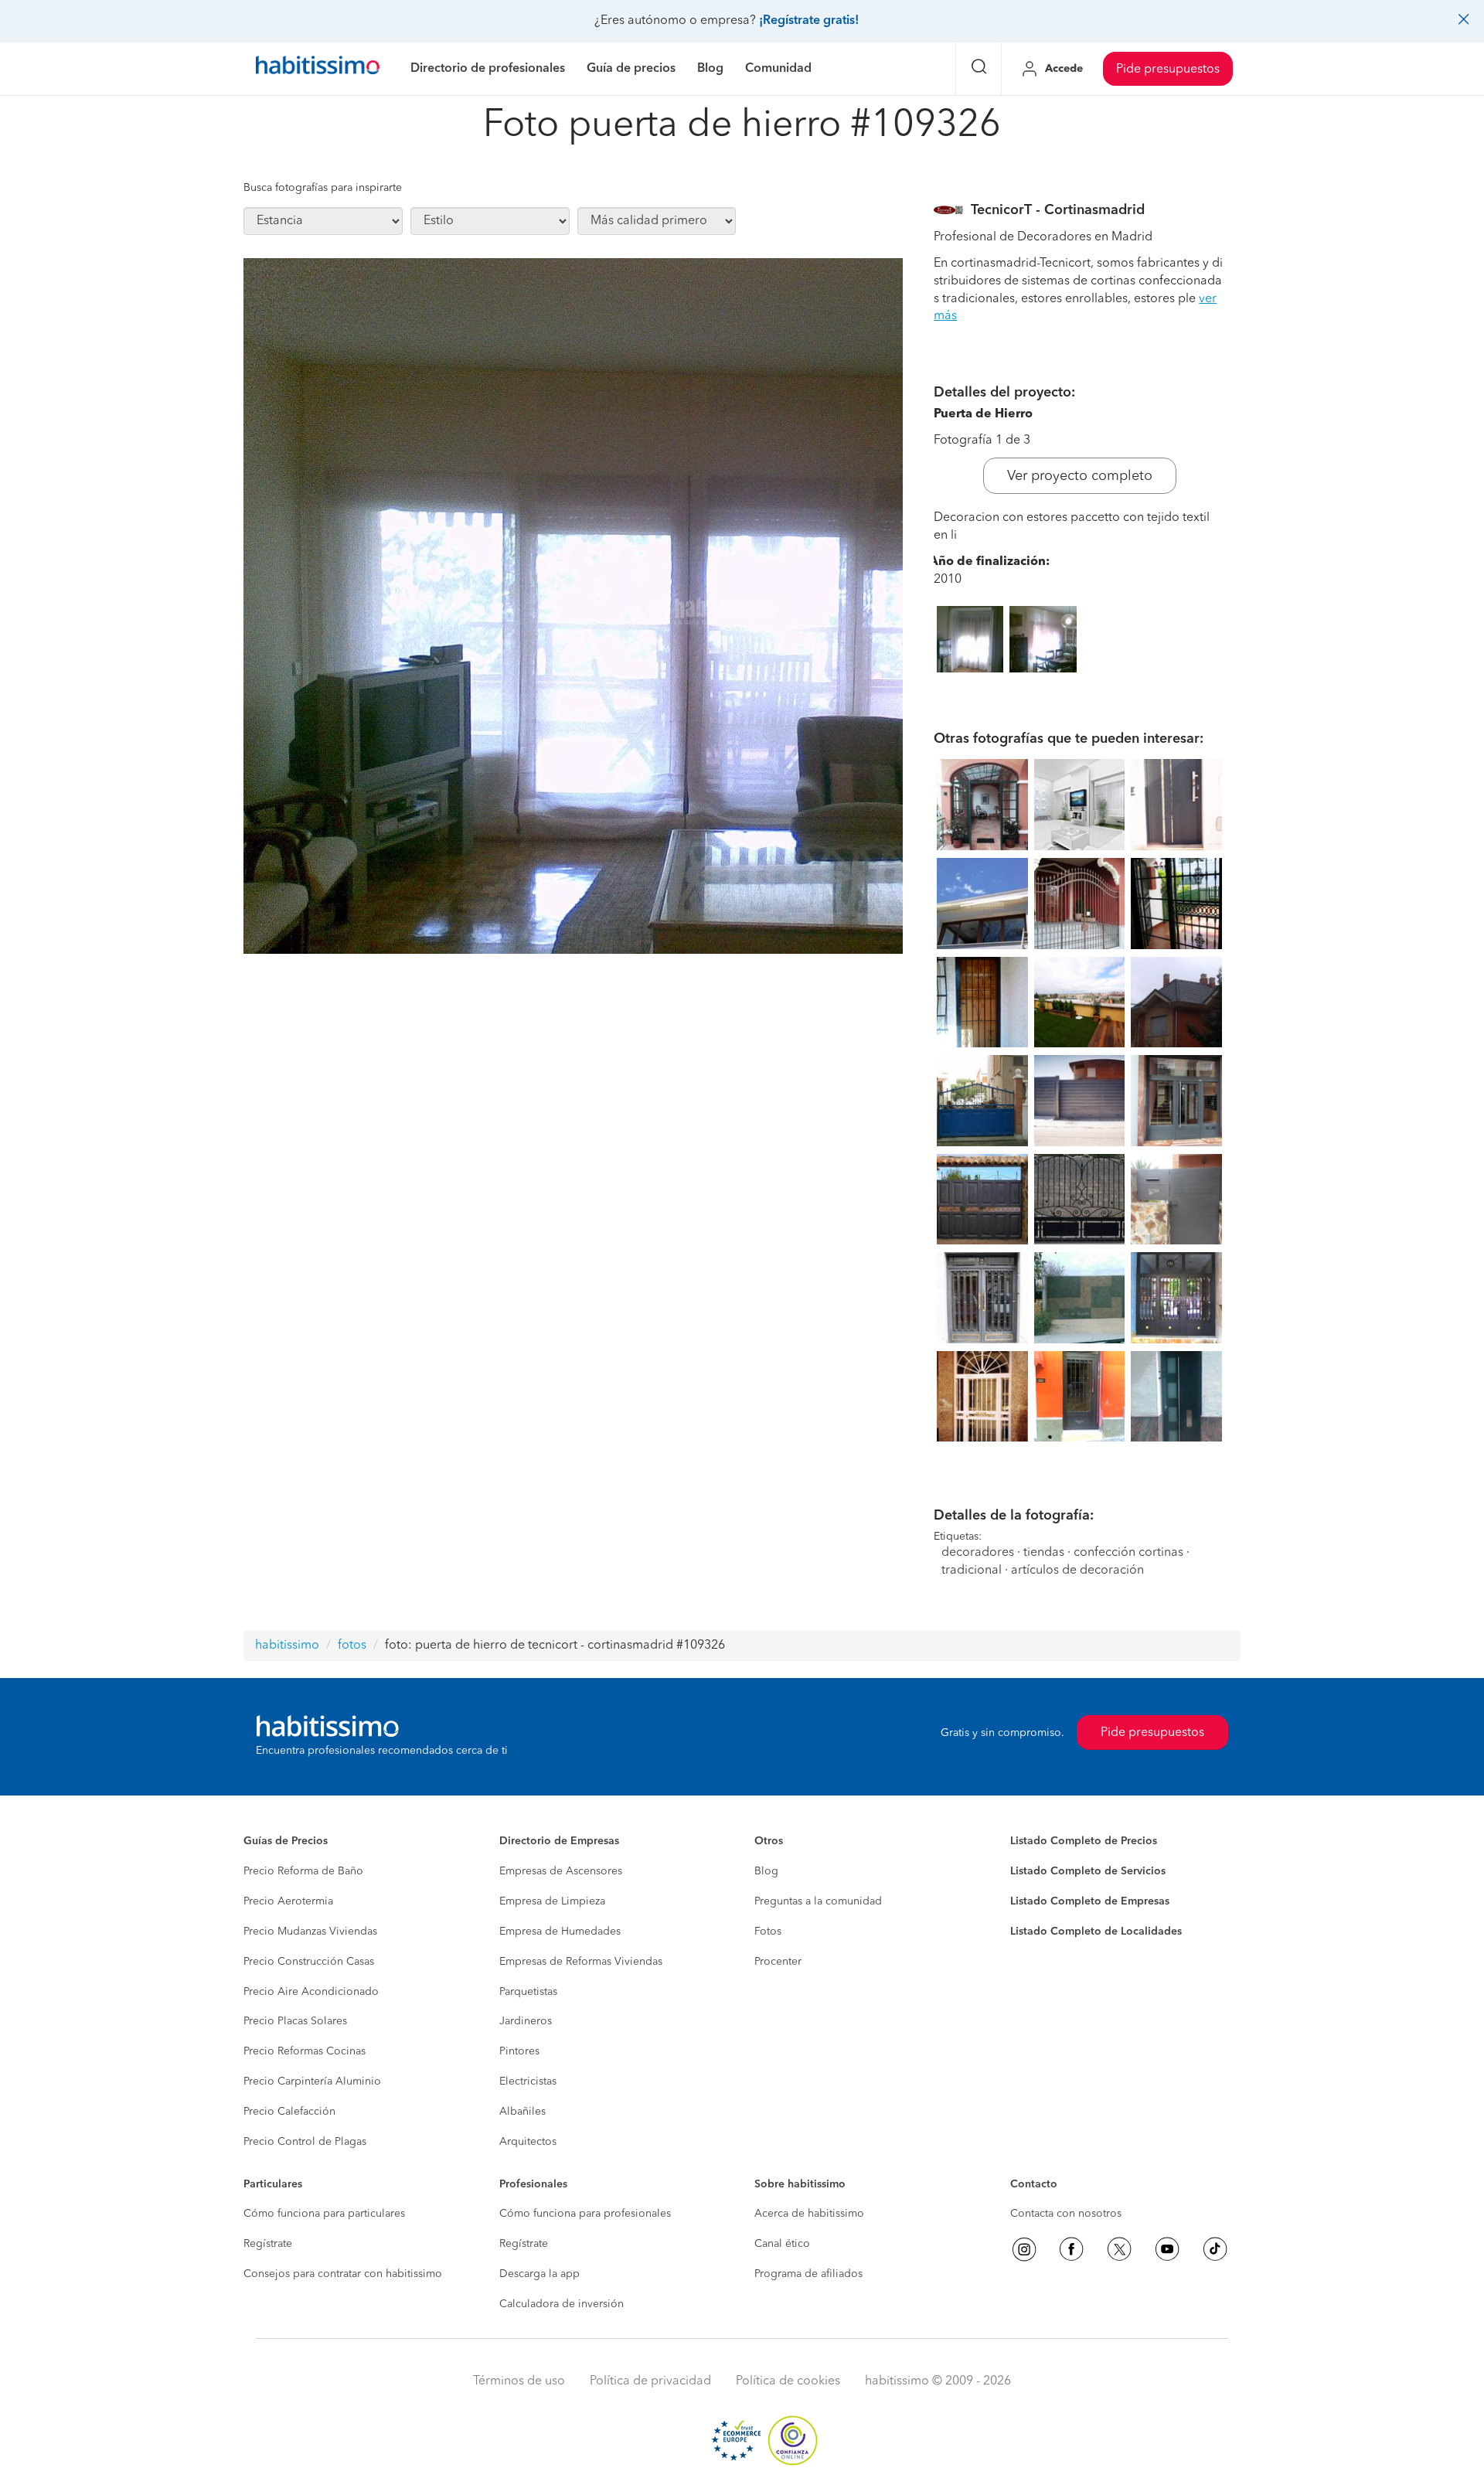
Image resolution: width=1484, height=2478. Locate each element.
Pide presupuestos (1168, 70)
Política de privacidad (650, 2381)
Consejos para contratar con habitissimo (343, 2274)
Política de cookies (788, 2381)
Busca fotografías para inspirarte (323, 188)
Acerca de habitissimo (809, 2214)
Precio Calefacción (289, 2112)
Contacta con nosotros (1066, 2214)
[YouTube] (1167, 2249)
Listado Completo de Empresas (1090, 1901)
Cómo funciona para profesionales (585, 2214)
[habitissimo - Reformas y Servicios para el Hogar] (318, 69)
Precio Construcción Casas (309, 1962)
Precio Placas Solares (295, 2021)
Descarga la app (539, 2274)
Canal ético (782, 2244)
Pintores (519, 2051)
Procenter (778, 1962)
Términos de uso (519, 2381)
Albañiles (522, 2112)
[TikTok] (1215, 2249)
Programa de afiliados (808, 2274)
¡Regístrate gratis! (809, 21)
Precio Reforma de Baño (303, 1871)
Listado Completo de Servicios (1088, 1871)
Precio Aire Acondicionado (311, 1992)
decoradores (978, 1553)
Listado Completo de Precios (1084, 1841)
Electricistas (528, 2081)
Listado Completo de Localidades (1096, 1932)
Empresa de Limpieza (552, 1901)
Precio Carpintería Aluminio (312, 2081)
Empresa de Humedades (560, 1932)
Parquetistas (528, 1992)
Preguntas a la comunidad (818, 1901)
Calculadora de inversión (562, 2304)
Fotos (768, 1932)
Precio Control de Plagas (305, 2142)
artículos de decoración (1077, 1571)
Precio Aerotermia (288, 1901)
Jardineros (526, 2021)
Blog (766, 1871)
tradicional (972, 1571)
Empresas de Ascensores (561, 1871)
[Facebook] (1071, 2249)
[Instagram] (1024, 2249)
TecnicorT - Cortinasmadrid (1058, 210)
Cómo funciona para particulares (324, 2214)
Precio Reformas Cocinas (305, 2051)
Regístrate (268, 2244)
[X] (1119, 2249)
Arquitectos (528, 2142)
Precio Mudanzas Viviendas (310, 1932)
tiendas (1044, 1553)
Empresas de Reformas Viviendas (581, 1962)
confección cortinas (1130, 1553)
